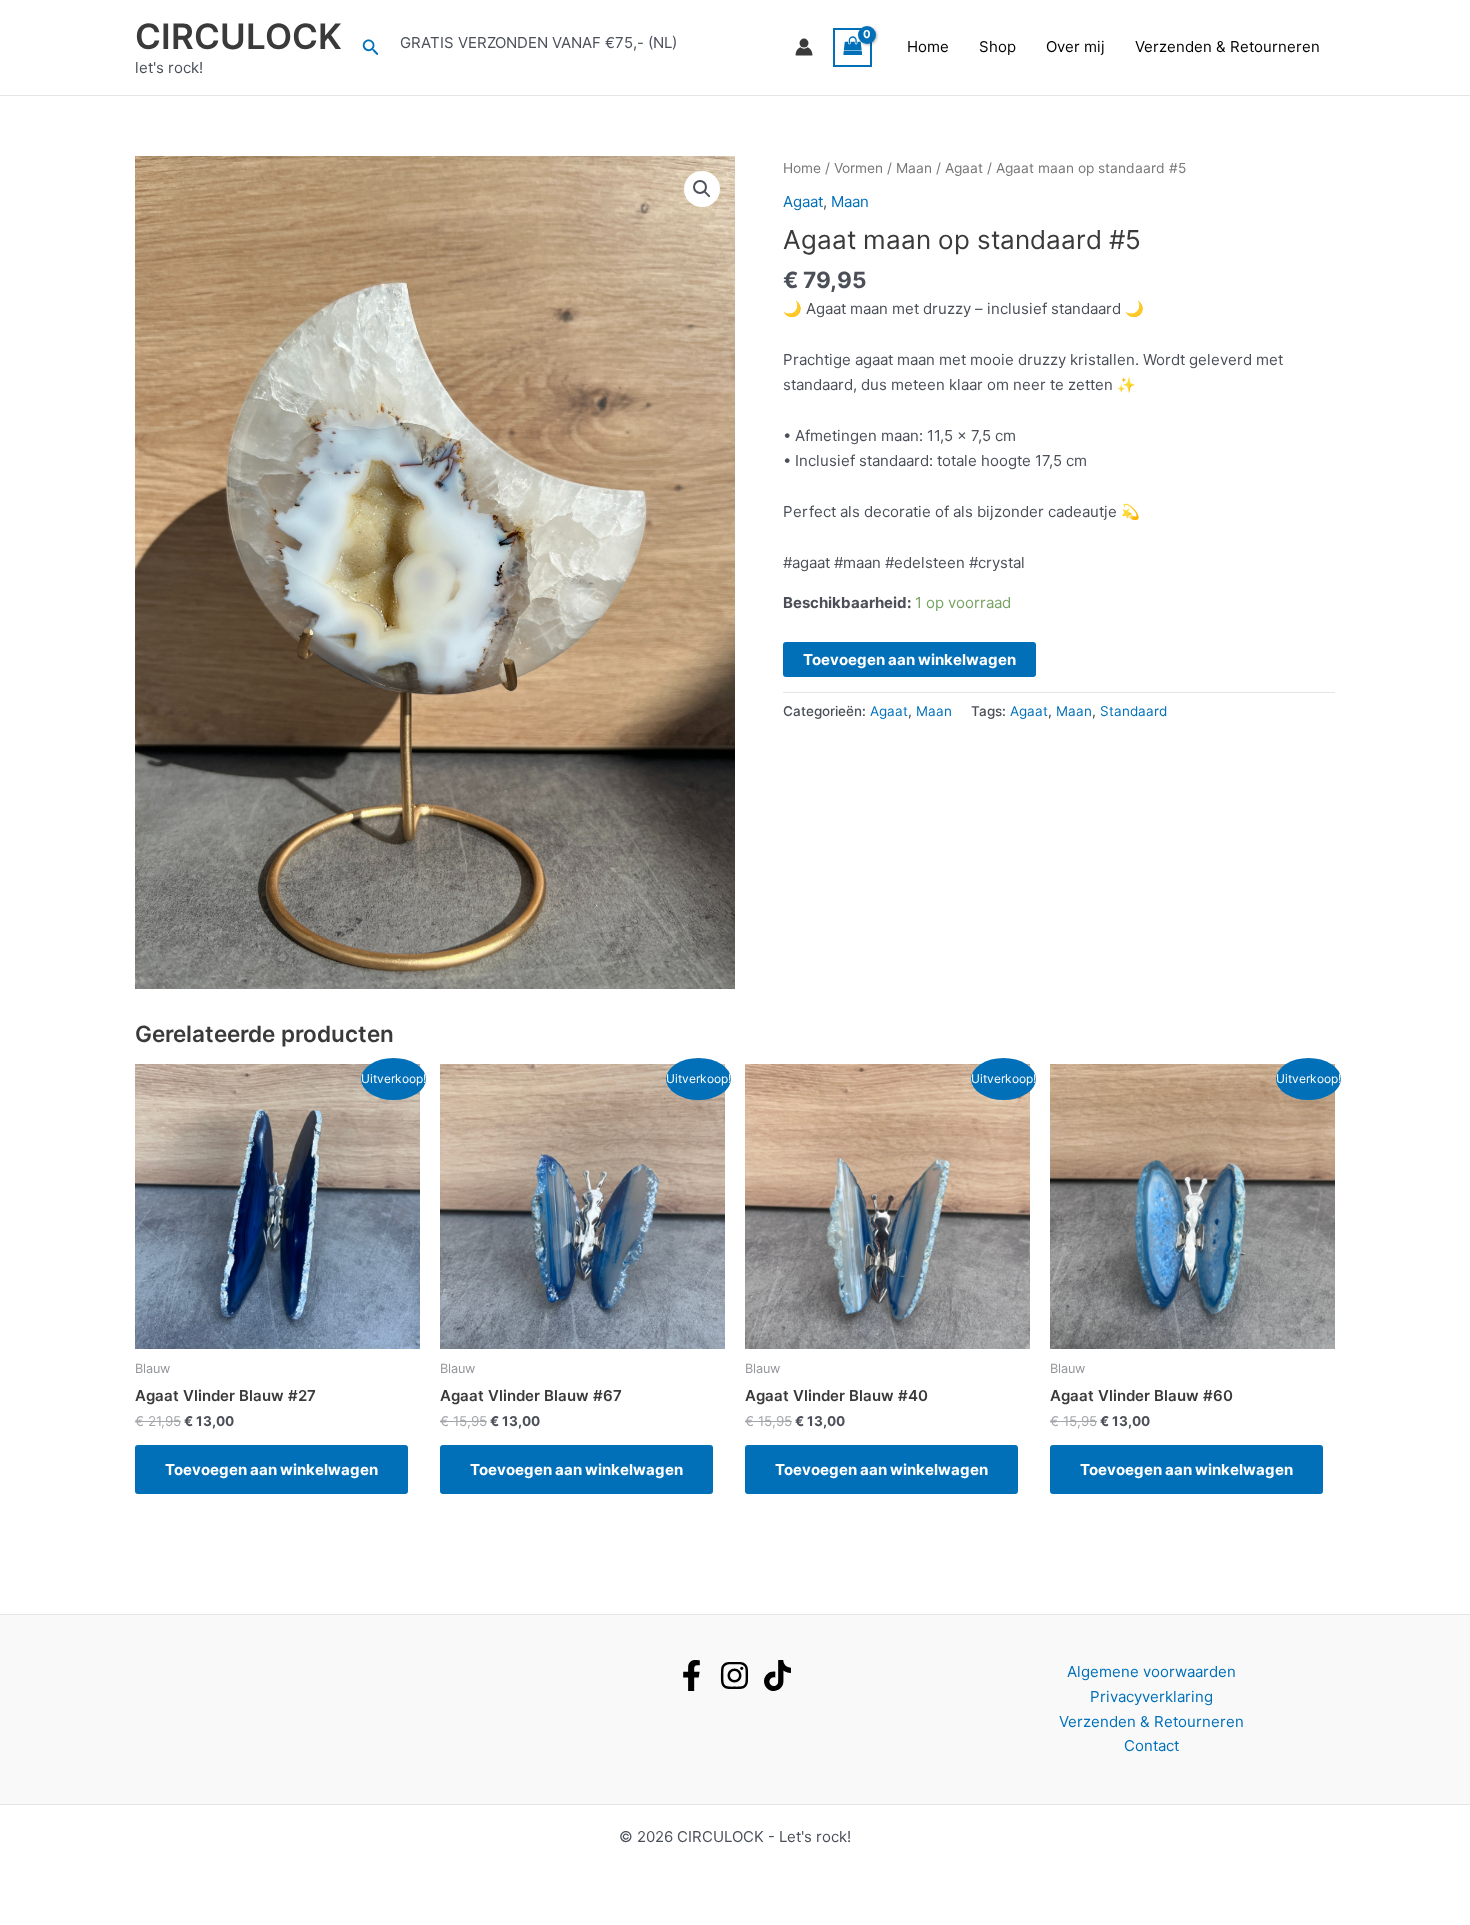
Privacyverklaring (1151, 1696)
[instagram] (734, 1675)
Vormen (858, 168)
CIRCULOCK (238, 36)
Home (928, 46)
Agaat (964, 168)
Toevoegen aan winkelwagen (909, 659)
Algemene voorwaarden (1151, 1671)
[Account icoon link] (804, 47)
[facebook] (691, 1675)
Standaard (1133, 711)
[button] (371, 47)
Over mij (1075, 46)
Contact (1151, 1745)
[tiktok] (777, 1675)
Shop (997, 46)
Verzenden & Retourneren (1227, 46)
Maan (914, 168)
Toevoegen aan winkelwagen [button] (271, 1469)
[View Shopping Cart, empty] (853, 47)
